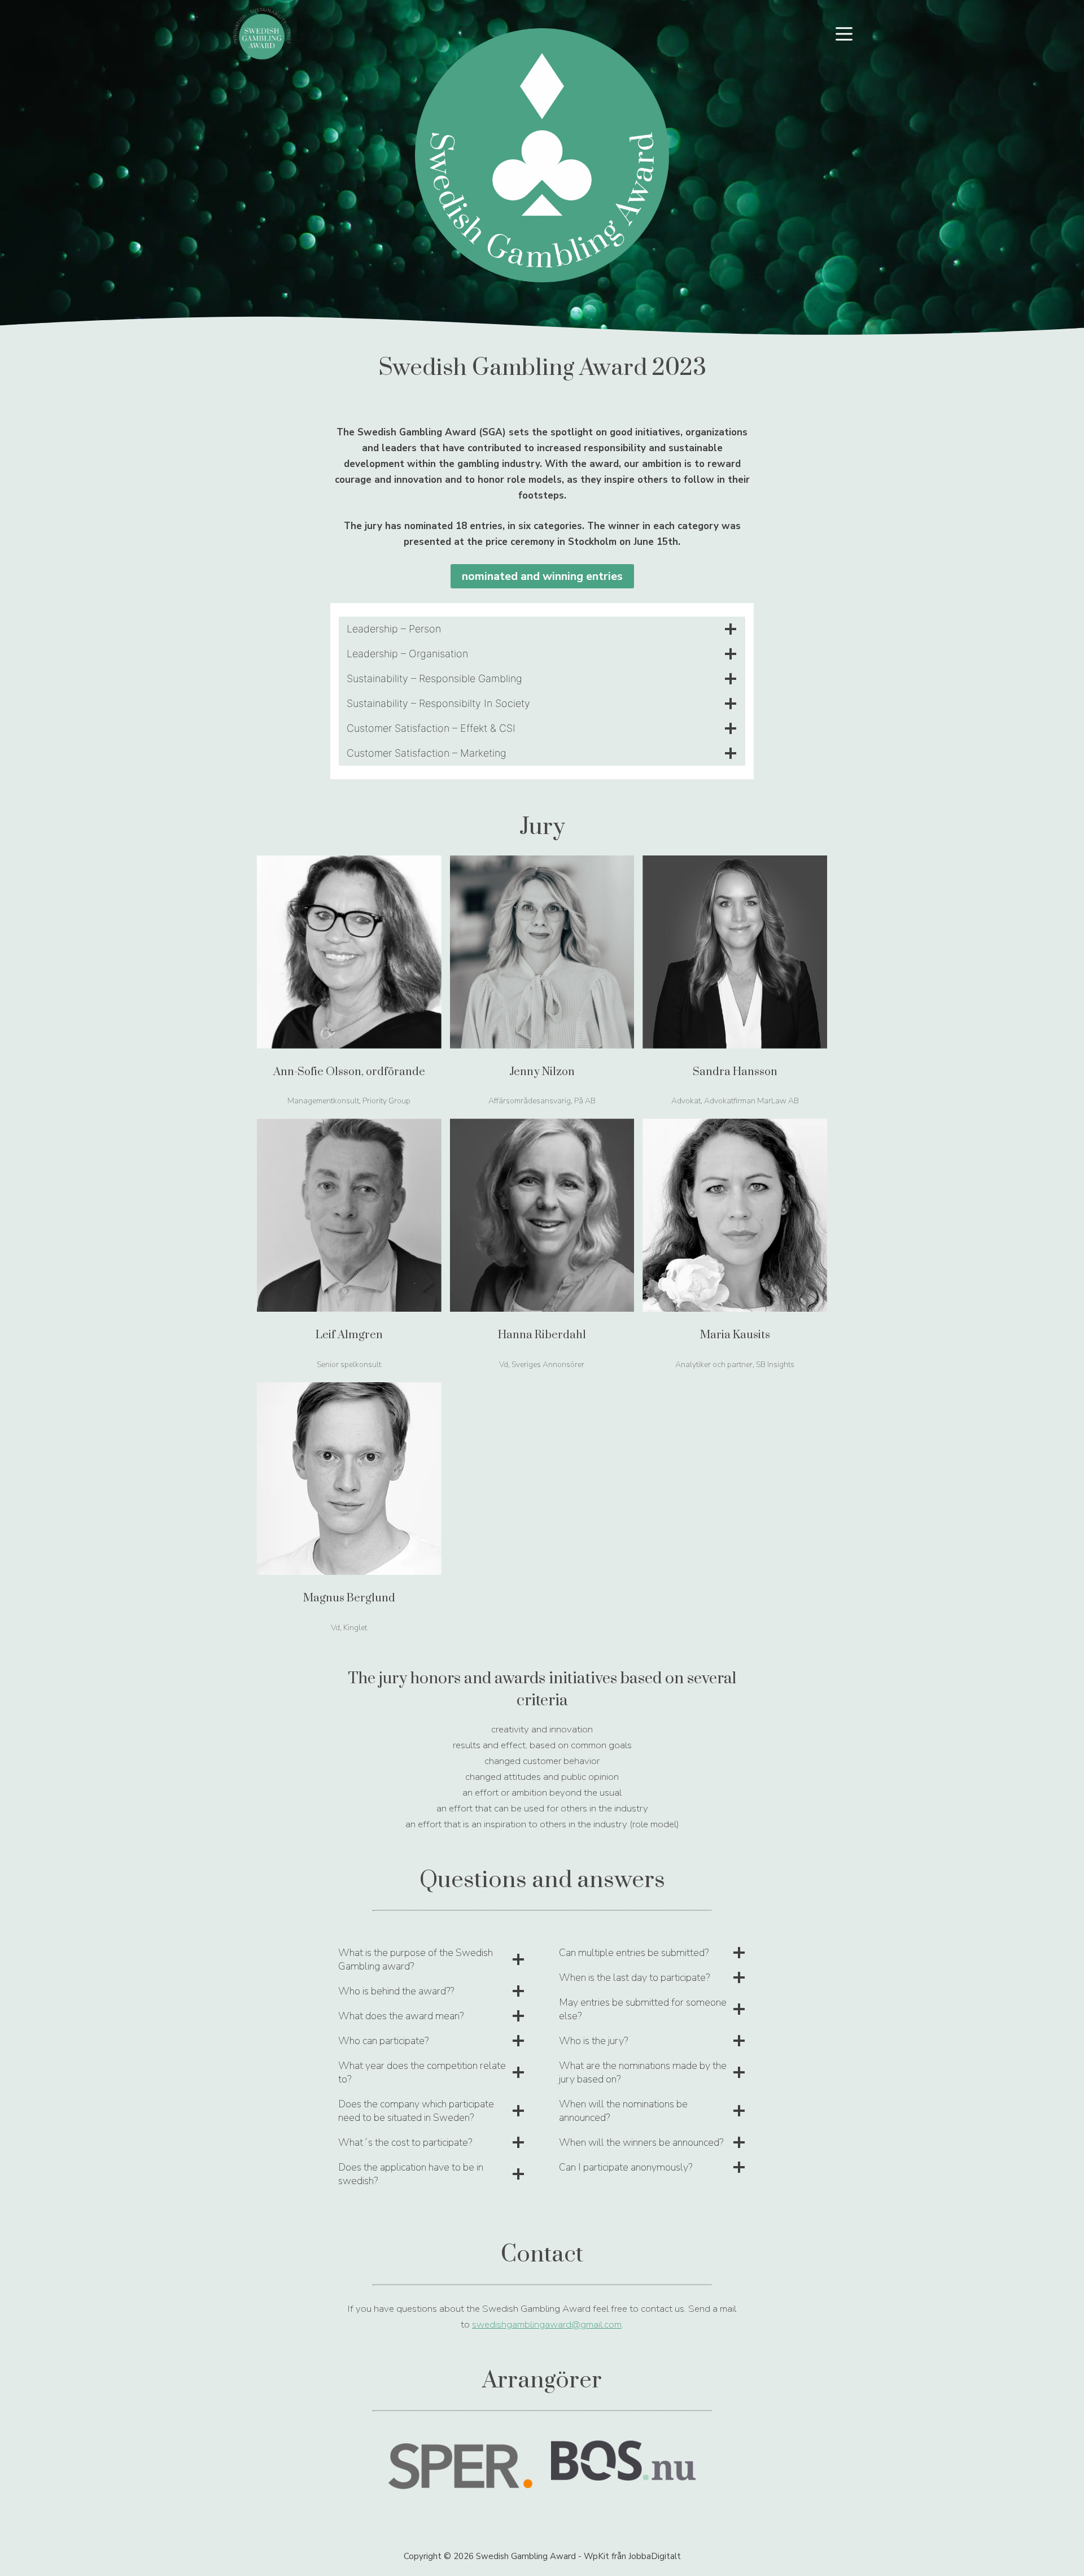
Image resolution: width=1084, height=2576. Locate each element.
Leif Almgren (349, 1335)
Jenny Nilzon (542, 1072)
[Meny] (844, 34)
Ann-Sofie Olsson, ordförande (349, 1072)
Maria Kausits (735, 1335)
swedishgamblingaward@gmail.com (547, 2324)
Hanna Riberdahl (542, 1335)
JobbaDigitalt (655, 2556)
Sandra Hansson (735, 1072)
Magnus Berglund (349, 1598)
